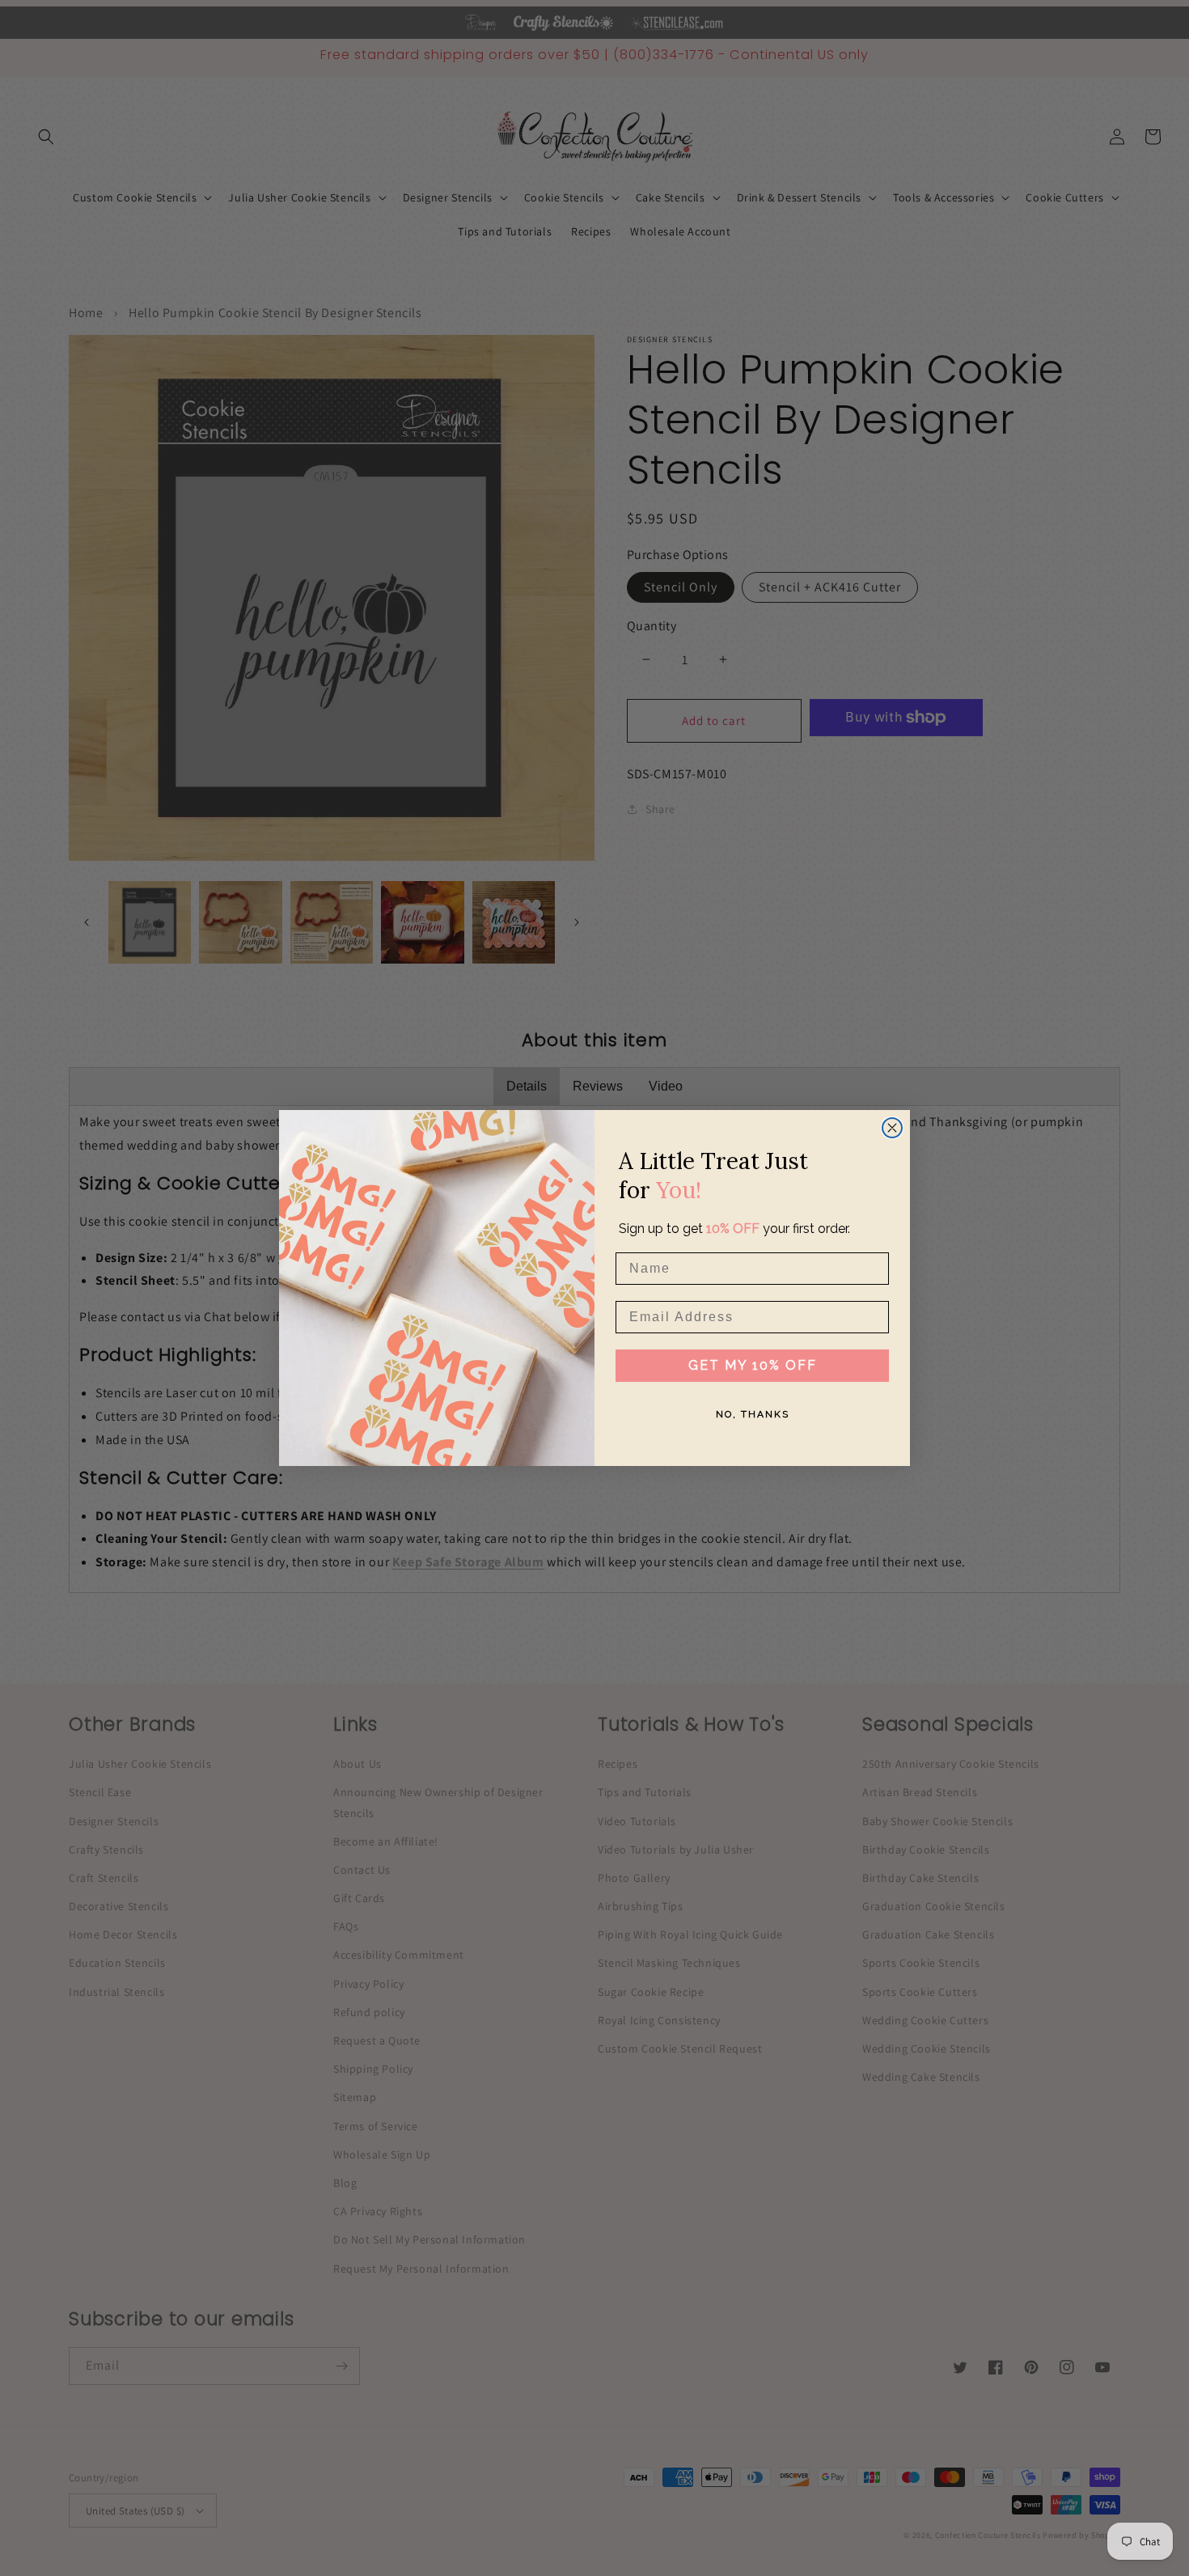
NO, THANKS (753, 1414)
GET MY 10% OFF (753, 1365)
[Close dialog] (892, 1128)
